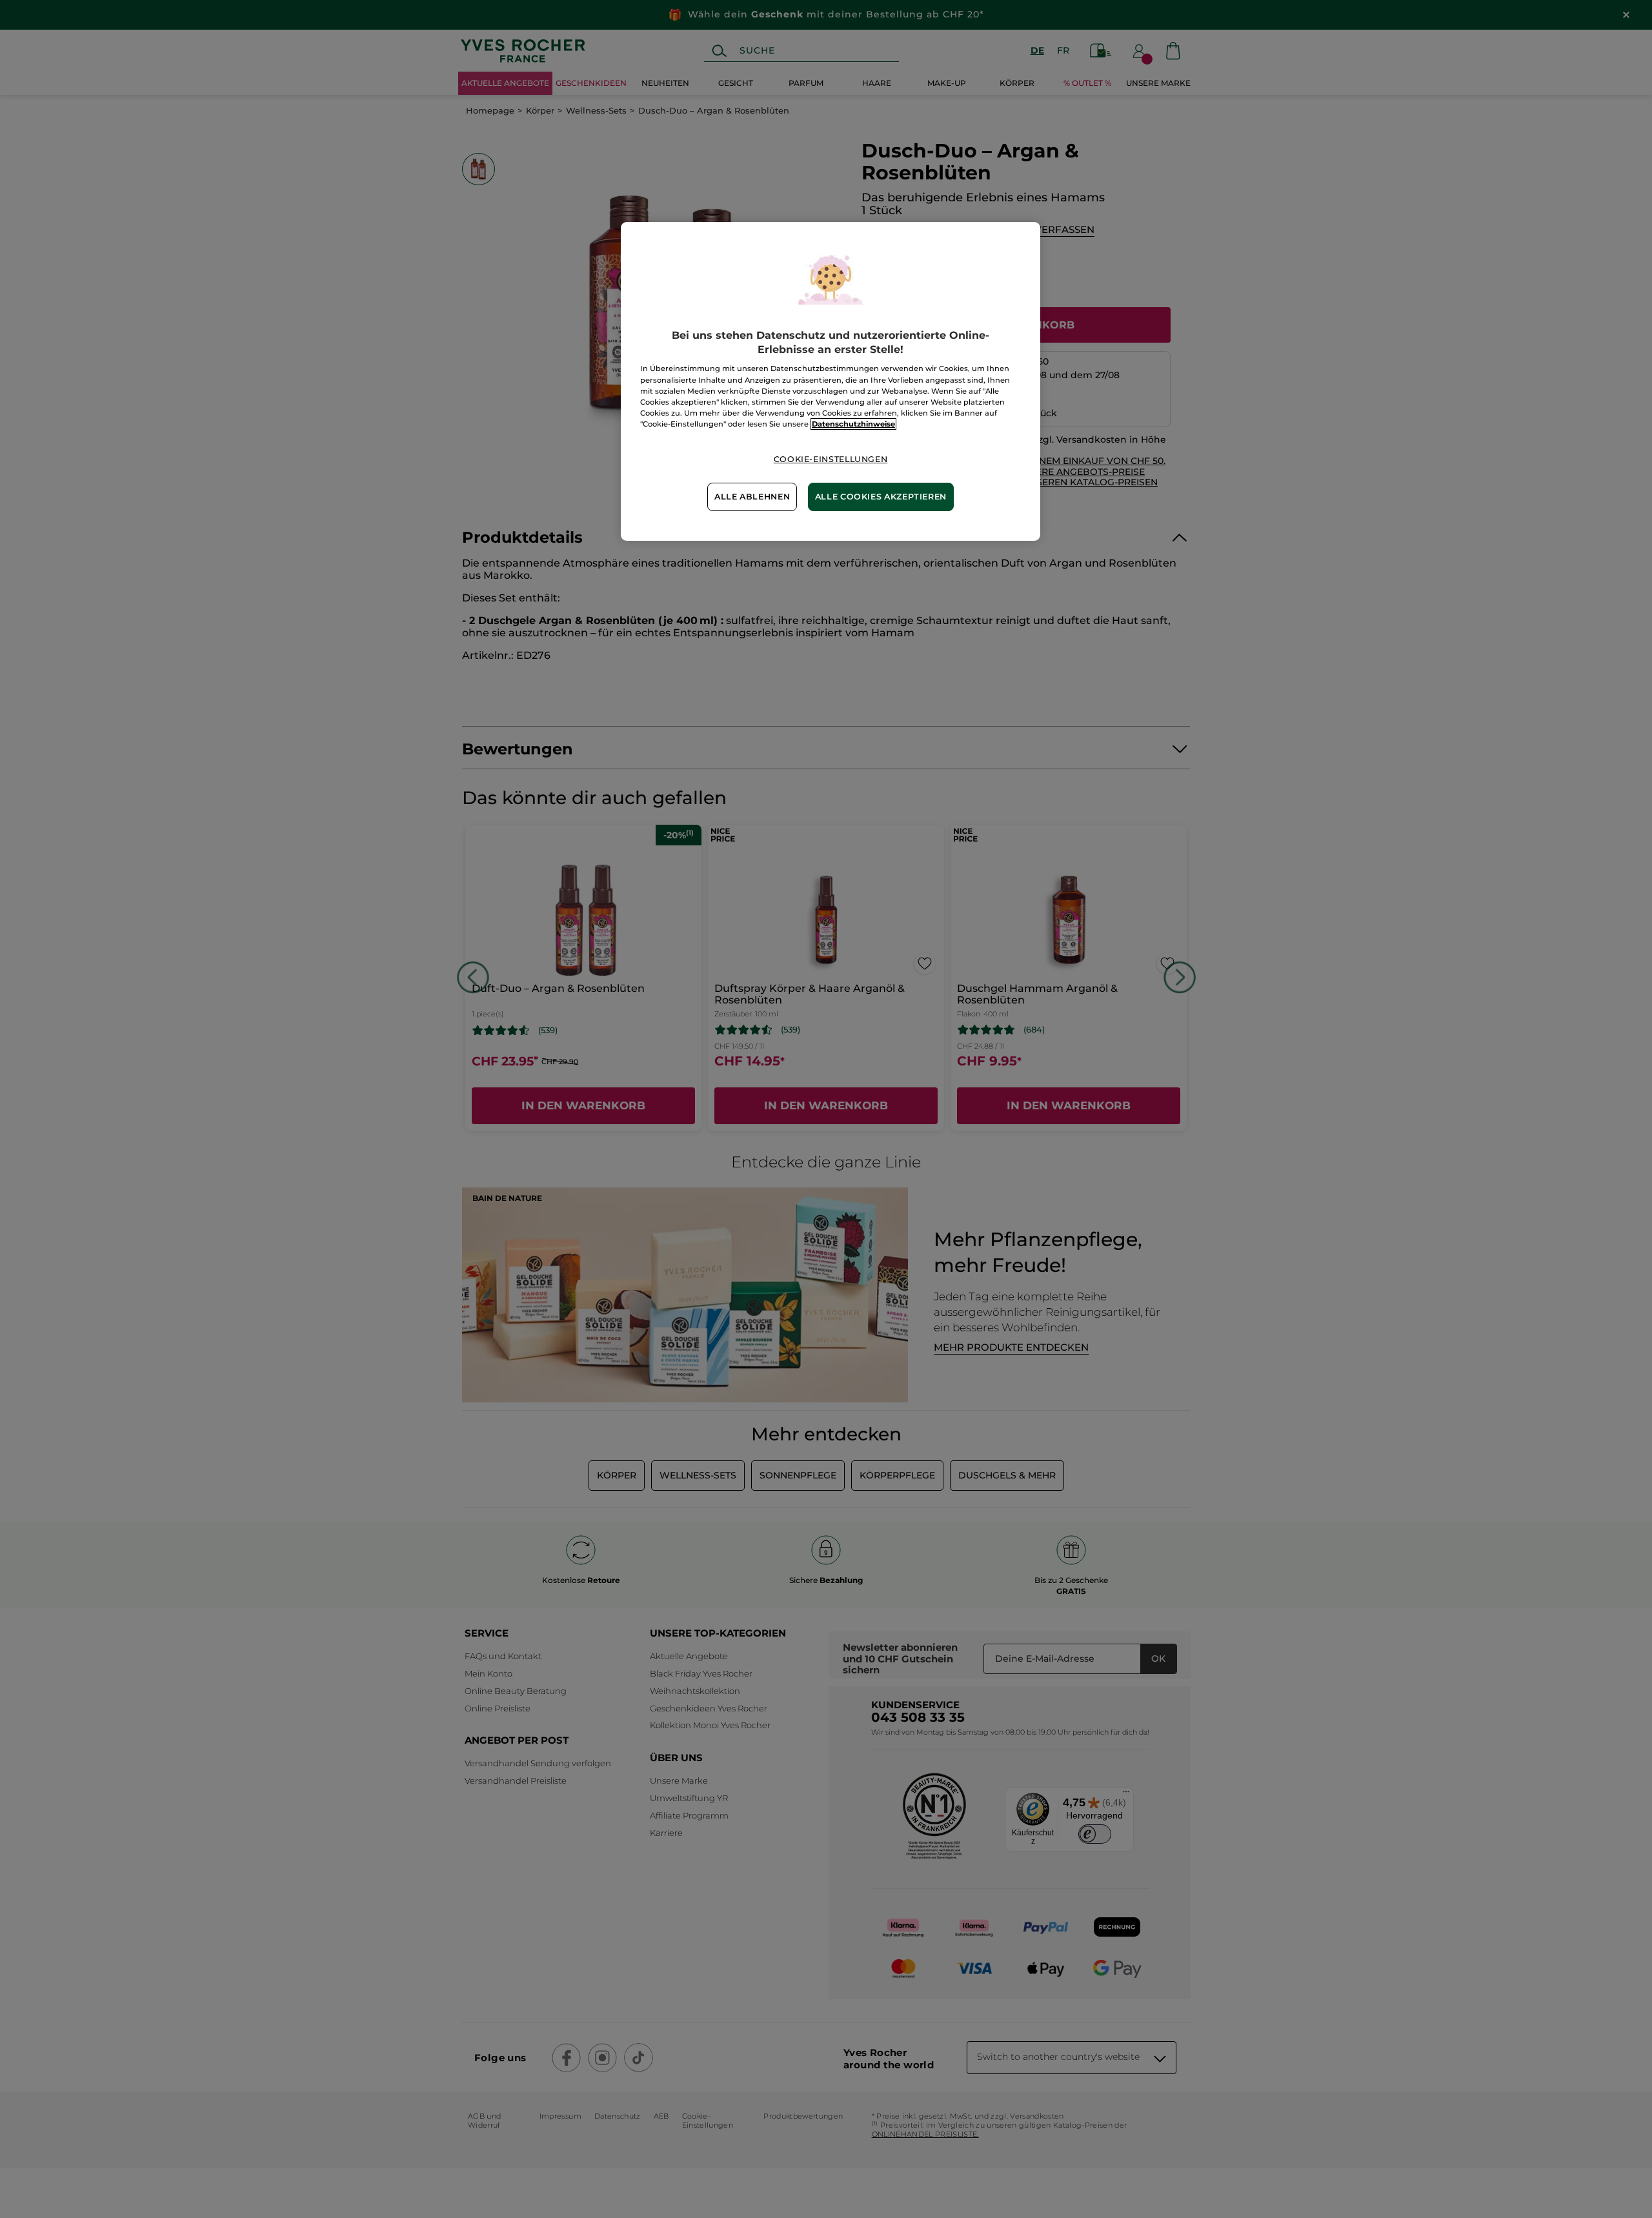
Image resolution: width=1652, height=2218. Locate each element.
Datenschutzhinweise (853, 424)
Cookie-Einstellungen (831, 459)
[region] (831, 381)
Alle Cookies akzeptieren (881, 497)
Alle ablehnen (752, 497)
